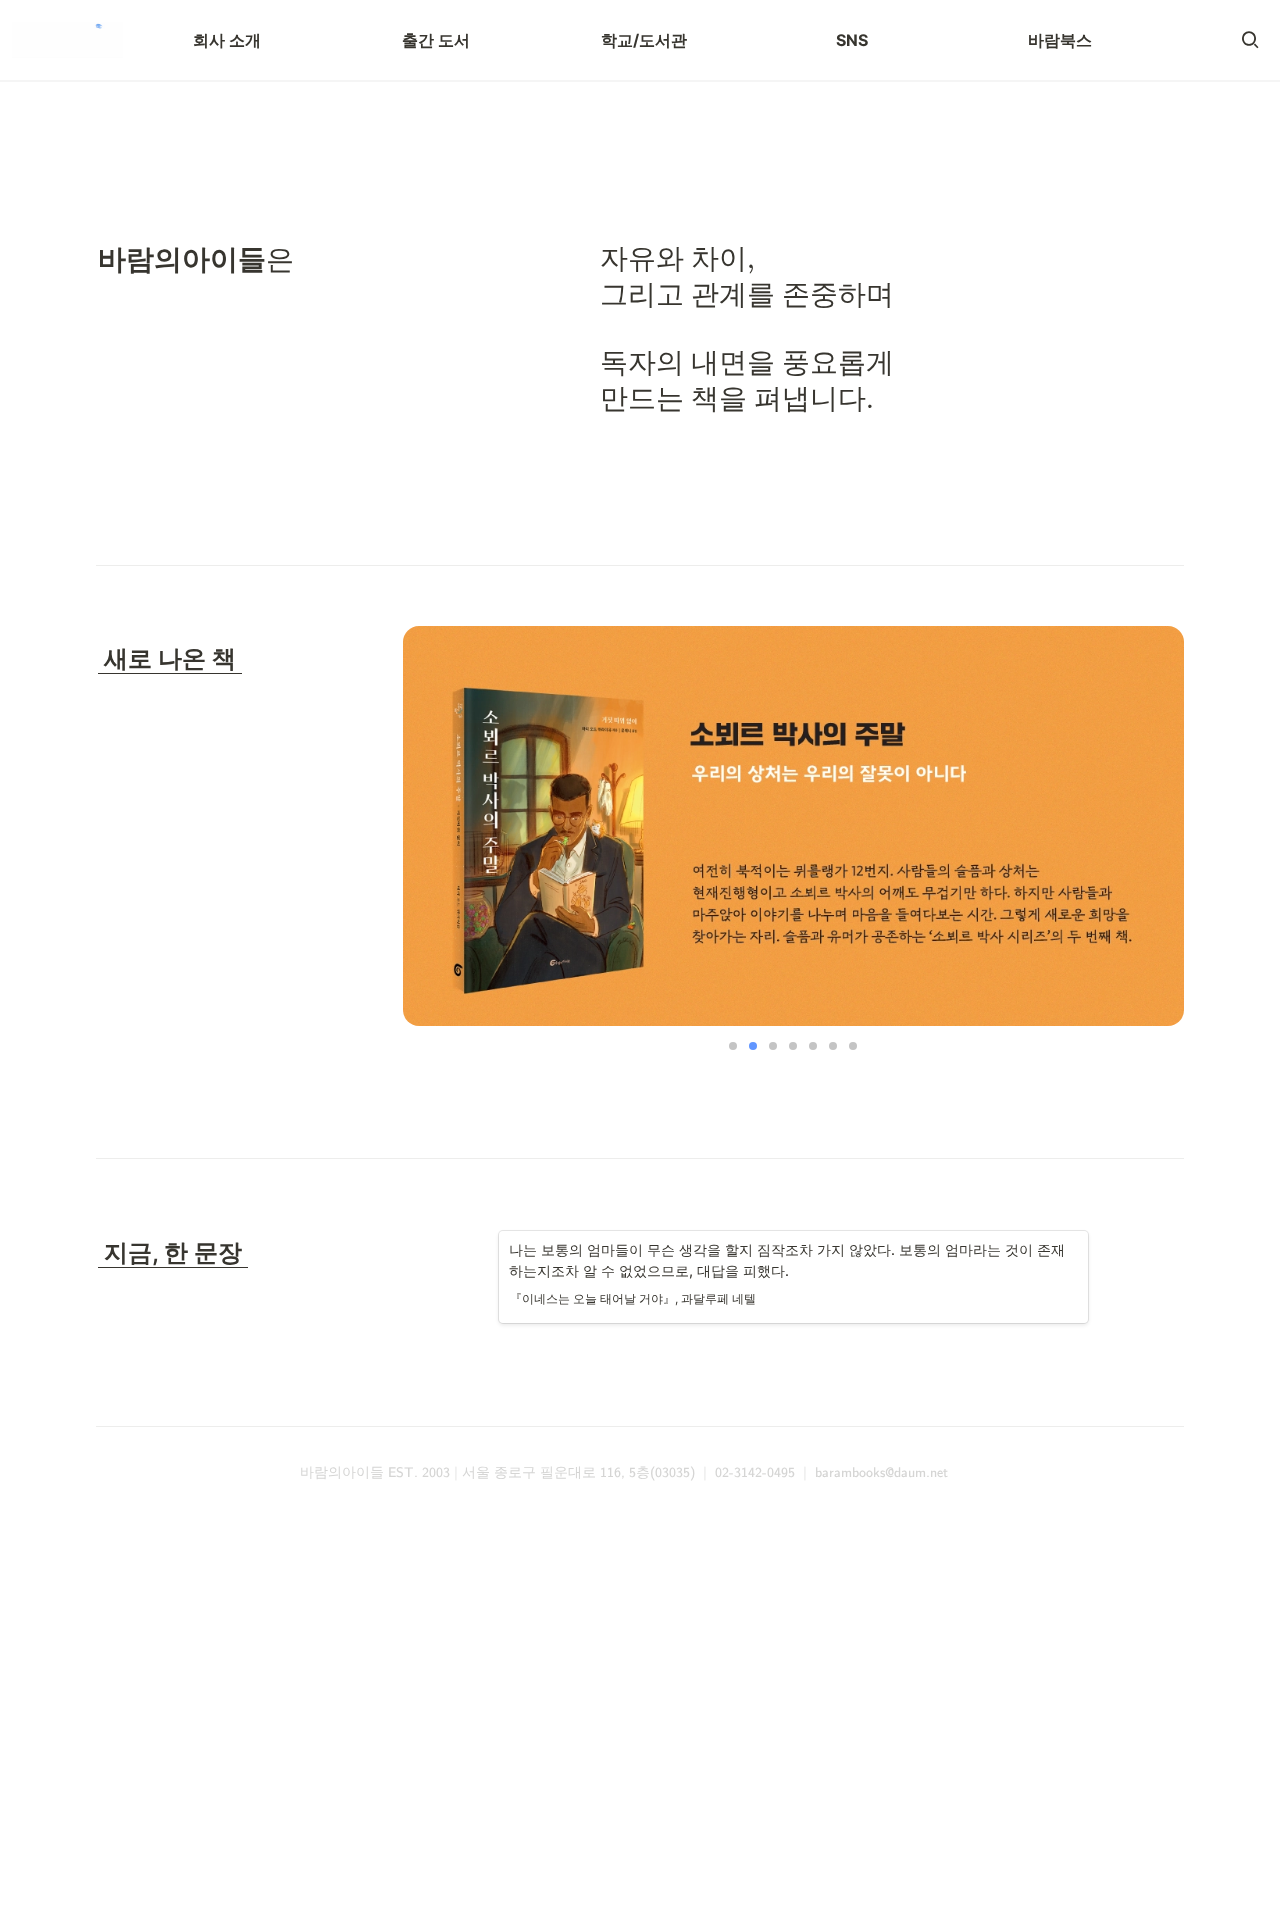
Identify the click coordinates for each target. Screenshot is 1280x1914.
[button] (1250, 40)
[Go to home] (67, 40)
